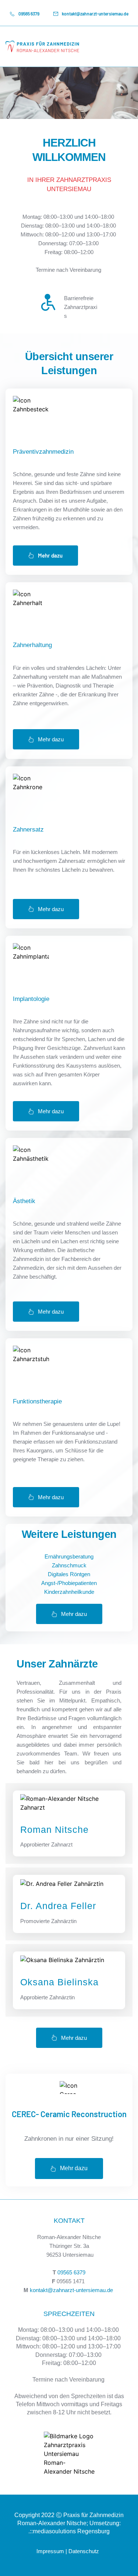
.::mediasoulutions (52, 2531)
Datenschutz (84, 2551)
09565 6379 (71, 2272)
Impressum (50, 2551)
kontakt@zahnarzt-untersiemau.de (71, 2290)
